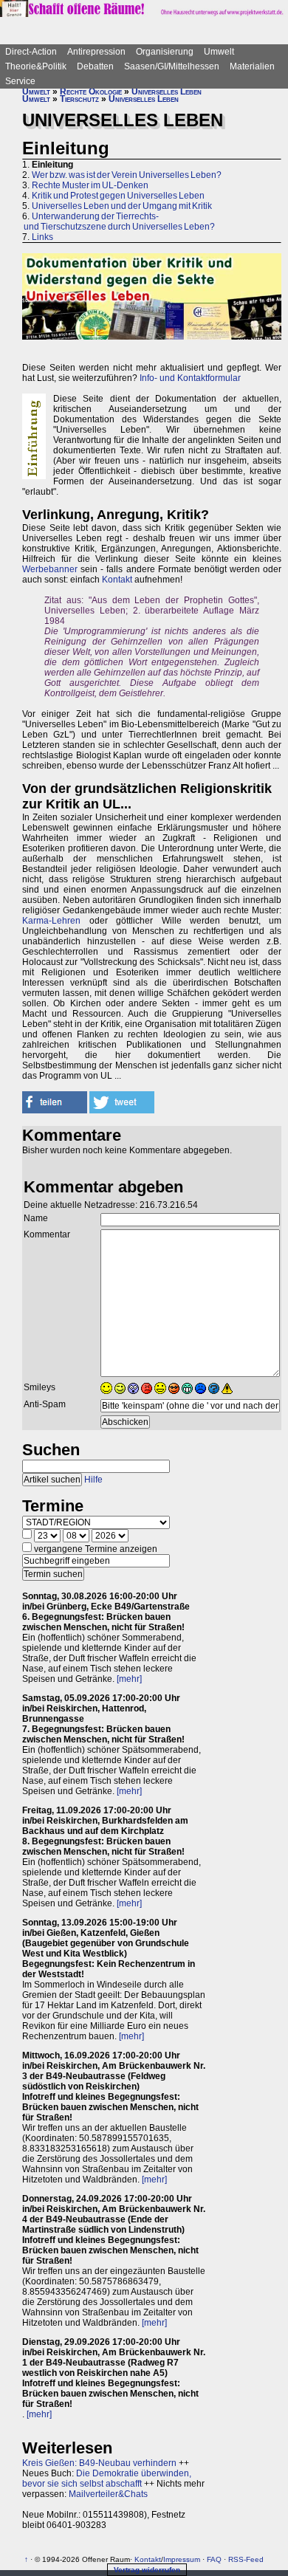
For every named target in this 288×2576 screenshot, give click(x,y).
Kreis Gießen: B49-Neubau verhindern (99, 2463)
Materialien (252, 66)
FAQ (214, 2559)
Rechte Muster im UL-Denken (90, 185)
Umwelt (219, 52)
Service (20, 81)
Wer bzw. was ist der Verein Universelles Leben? (127, 175)
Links (42, 237)
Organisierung (165, 52)
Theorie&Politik (36, 66)
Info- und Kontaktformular (190, 378)
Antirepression (96, 52)
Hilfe (93, 1480)
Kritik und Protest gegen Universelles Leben (118, 196)
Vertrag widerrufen (147, 2570)
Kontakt (117, 580)
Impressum (182, 2559)
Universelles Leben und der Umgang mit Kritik (122, 206)
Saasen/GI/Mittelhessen (172, 66)
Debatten (95, 66)
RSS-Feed (246, 2559)
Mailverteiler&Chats (108, 2494)
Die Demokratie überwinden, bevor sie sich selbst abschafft (107, 2479)
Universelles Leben (167, 92)
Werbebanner (50, 569)
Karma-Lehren (51, 921)
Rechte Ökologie (91, 92)
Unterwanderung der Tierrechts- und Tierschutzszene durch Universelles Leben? (119, 221)
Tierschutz (79, 99)
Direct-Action (31, 52)
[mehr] (129, 1679)
